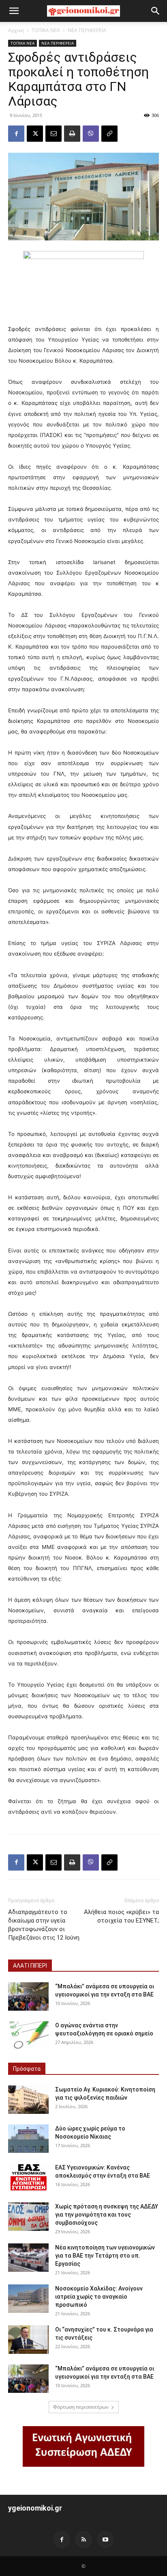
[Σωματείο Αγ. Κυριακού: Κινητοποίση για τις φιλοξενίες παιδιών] (28, 2100)
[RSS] (83, 2539)
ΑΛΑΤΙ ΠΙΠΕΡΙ (30, 1966)
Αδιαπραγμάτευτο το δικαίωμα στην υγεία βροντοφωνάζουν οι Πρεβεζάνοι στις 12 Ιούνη (44, 1925)
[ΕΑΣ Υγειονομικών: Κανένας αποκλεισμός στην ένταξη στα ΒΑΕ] (28, 2178)
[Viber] (91, 134)
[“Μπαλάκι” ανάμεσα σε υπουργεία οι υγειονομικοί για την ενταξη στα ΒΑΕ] (28, 1996)
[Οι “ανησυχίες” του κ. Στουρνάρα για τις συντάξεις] (28, 2340)
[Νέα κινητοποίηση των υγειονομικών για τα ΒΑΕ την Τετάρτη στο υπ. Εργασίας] (28, 2258)
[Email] (54, 134)
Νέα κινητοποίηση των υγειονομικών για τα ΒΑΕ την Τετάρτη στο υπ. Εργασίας (105, 2256)
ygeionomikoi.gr (35, 2508)
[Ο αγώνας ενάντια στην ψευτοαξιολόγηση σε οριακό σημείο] (28, 2035)
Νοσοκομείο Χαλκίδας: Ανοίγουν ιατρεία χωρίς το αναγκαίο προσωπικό (99, 2297)
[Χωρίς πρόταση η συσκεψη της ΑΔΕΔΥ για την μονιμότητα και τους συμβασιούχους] (28, 2217)
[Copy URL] (109, 134)
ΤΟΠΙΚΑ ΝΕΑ (46, 30)
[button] (14, 11)
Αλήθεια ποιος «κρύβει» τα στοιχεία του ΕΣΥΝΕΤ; (121, 1916)
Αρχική (16, 30)
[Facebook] (16, 134)
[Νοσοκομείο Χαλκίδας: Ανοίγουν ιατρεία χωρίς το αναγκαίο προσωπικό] (28, 2299)
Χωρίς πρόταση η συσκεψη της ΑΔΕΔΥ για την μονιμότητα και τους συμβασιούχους (107, 2215)
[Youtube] (105, 2539)
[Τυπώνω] (72, 134)
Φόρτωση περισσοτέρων (81, 2407)
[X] (35, 134)
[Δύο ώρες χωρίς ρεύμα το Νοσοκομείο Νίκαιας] (28, 2139)
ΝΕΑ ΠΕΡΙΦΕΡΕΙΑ (87, 30)
